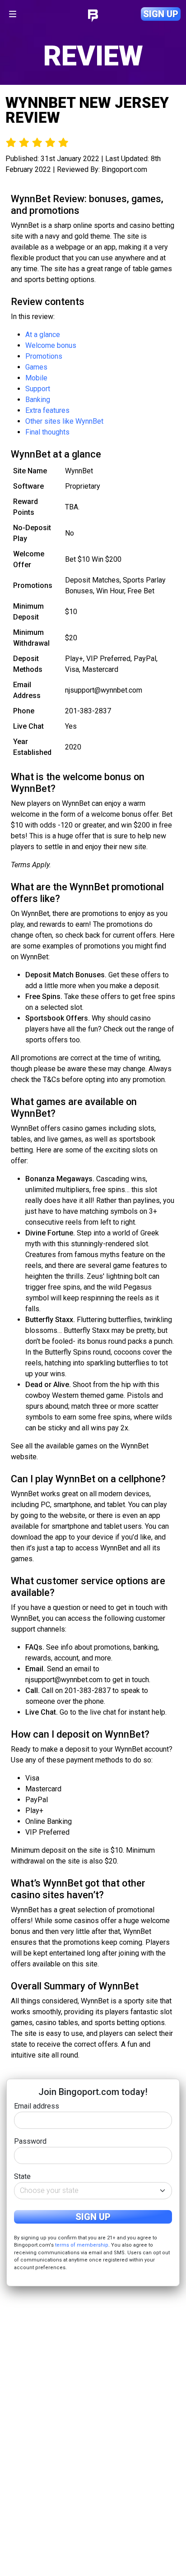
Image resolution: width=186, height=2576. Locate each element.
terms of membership (82, 2245)
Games (36, 367)
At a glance (43, 335)
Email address (37, 2106)
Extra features (47, 410)
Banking (38, 400)
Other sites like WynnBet (64, 421)
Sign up (161, 14)
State (22, 2176)
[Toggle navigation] (13, 14)
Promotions (44, 356)
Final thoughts (47, 432)
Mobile (36, 378)
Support (38, 389)
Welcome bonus (51, 345)
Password (30, 2141)
